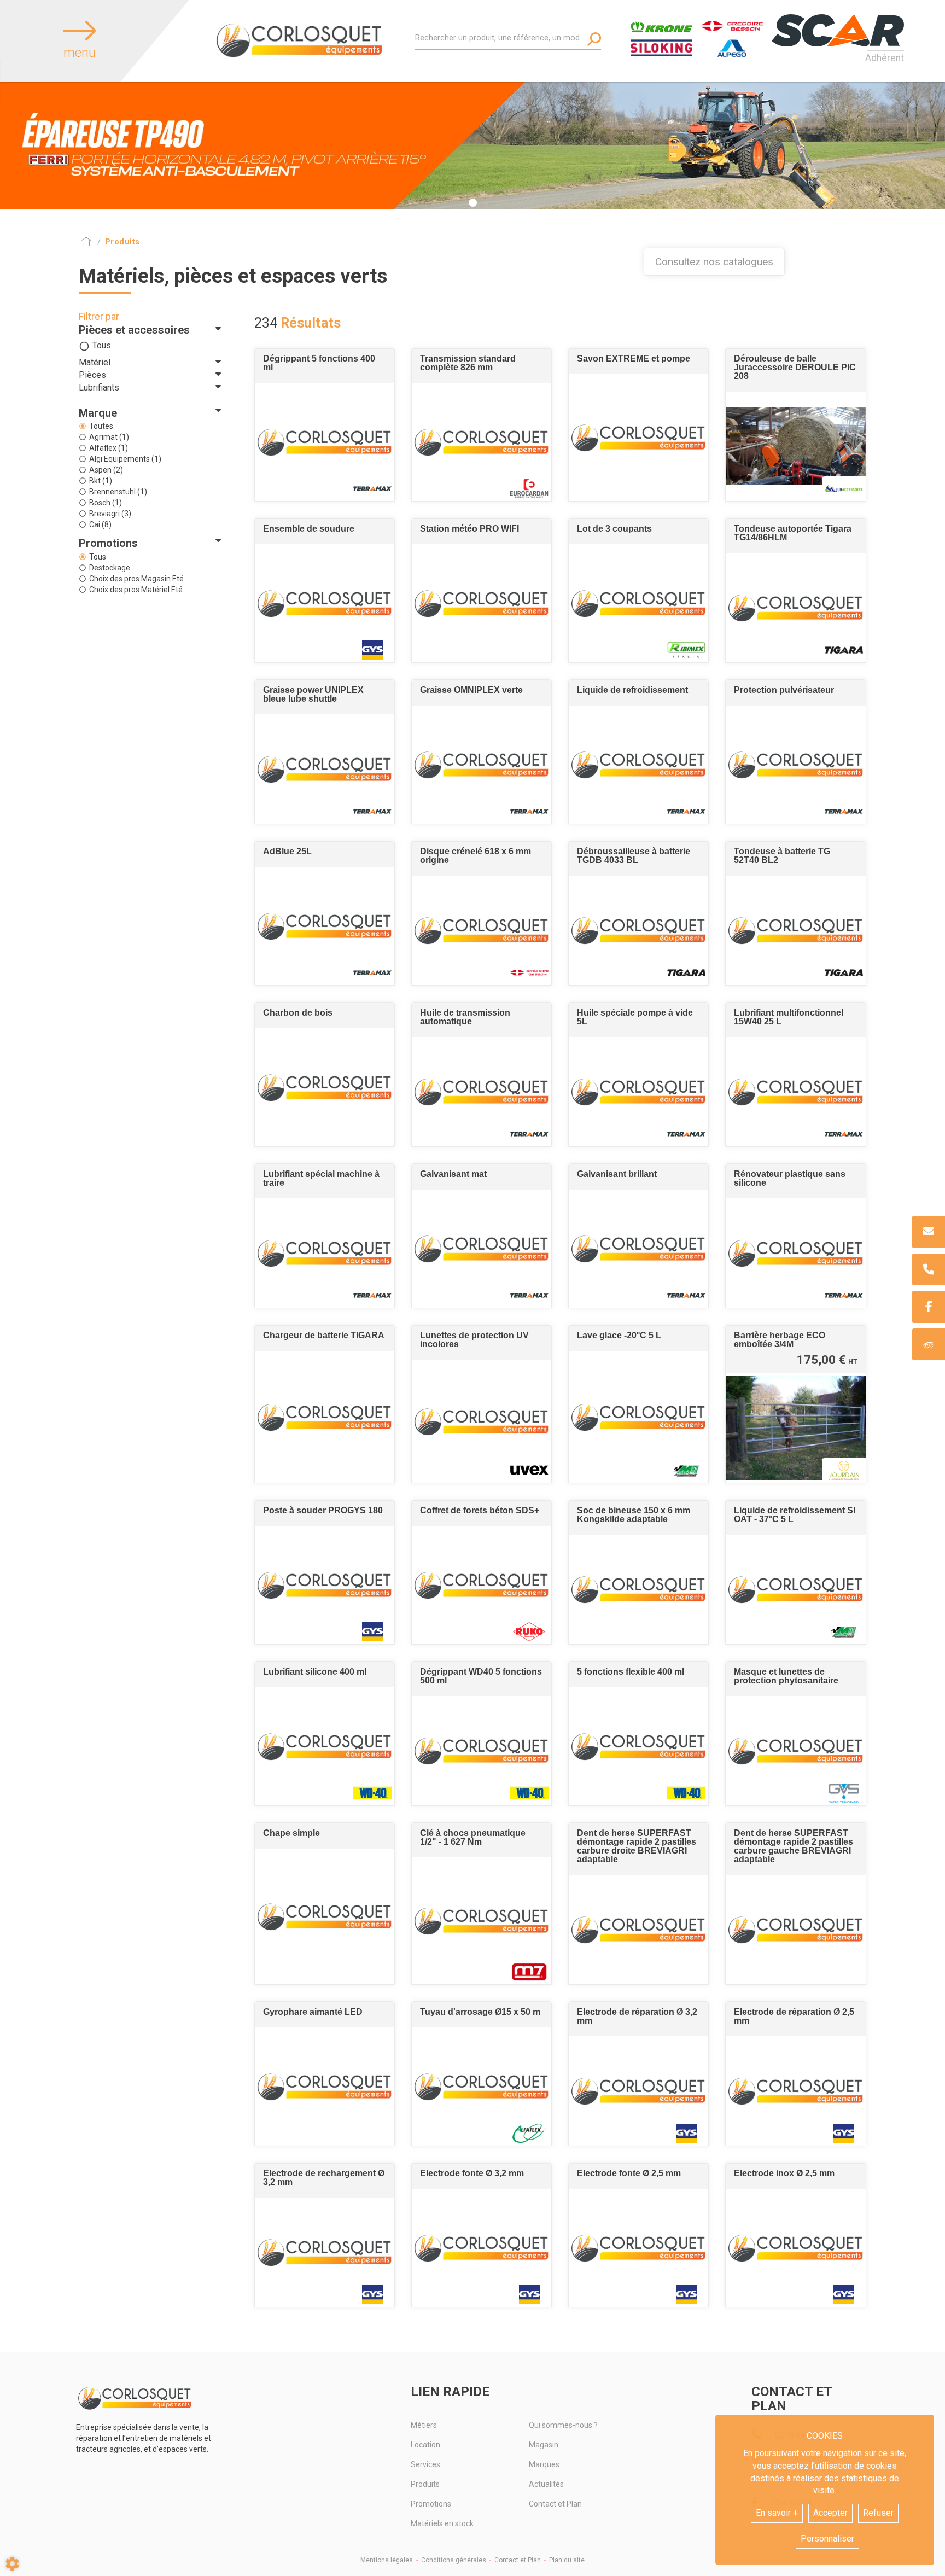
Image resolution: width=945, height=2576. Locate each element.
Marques (544, 2464)
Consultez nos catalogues (714, 262)
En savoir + (777, 2513)
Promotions (431, 2504)
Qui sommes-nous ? (563, 2425)
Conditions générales (454, 2560)
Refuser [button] (878, 2513)
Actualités (546, 2484)
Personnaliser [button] (827, 2539)
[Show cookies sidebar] (12, 2564)
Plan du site (567, 2560)
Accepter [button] (830, 2513)
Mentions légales (387, 2560)
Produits (425, 2484)
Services (425, 2464)
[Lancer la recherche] (594, 39)
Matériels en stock (442, 2523)
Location (425, 2445)
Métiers (424, 2425)
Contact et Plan (555, 2504)
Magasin (544, 2445)
